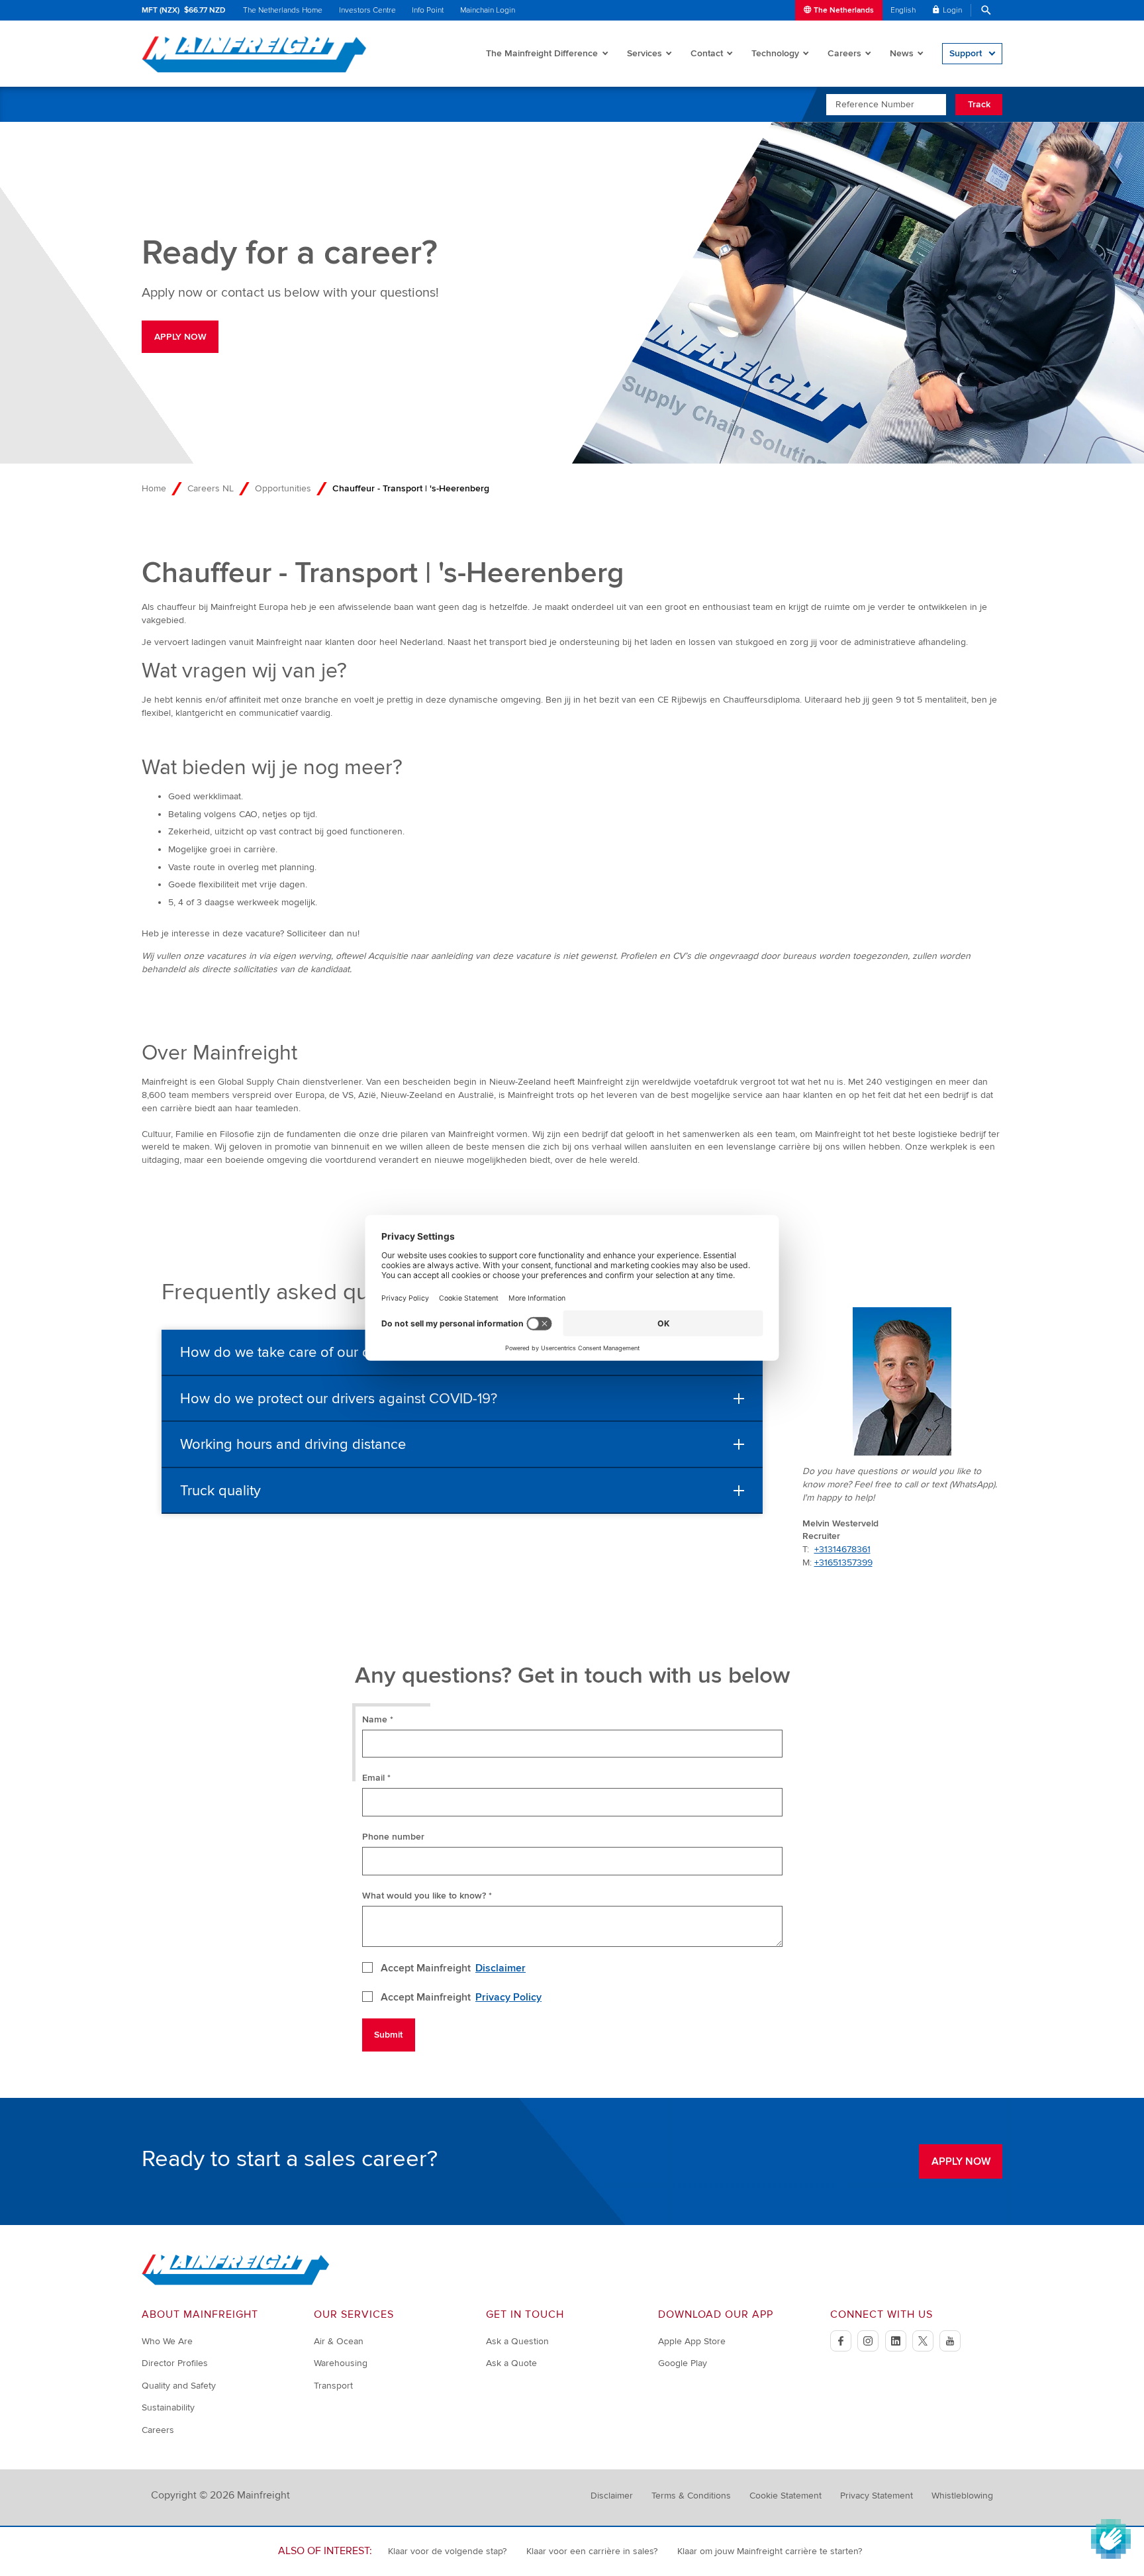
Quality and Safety (179, 2386)
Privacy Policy (508, 1997)
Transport (333, 2386)
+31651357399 (843, 1562)
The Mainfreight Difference (542, 53)
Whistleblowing (962, 2496)
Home (154, 488)
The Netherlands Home (283, 10)
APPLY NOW (180, 337)
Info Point (428, 10)
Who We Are (167, 2341)
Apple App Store (692, 2341)
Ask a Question (517, 2341)
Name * (378, 1719)
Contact (707, 53)
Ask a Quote (511, 2363)
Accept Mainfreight (453, 1968)
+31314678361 (842, 1549)
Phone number (393, 1837)
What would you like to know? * (427, 1896)
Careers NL (211, 488)
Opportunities (283, 488)
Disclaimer (501, 1968)
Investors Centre (367, 10)
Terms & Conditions (691, 2496)
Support (966, 53)
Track (979, 104)
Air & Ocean (339, 2341)
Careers (844, 53)
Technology (775, 53)
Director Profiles (175, 2363)
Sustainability (168, 2407)
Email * (376, 1778)
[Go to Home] (236, 2282)
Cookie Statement (786, 2496)
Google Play (683, 2363)
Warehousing (341, 2363)
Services (644, 53)
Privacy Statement (877, 2496)
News (902, 53)
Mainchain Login (488, 10)
